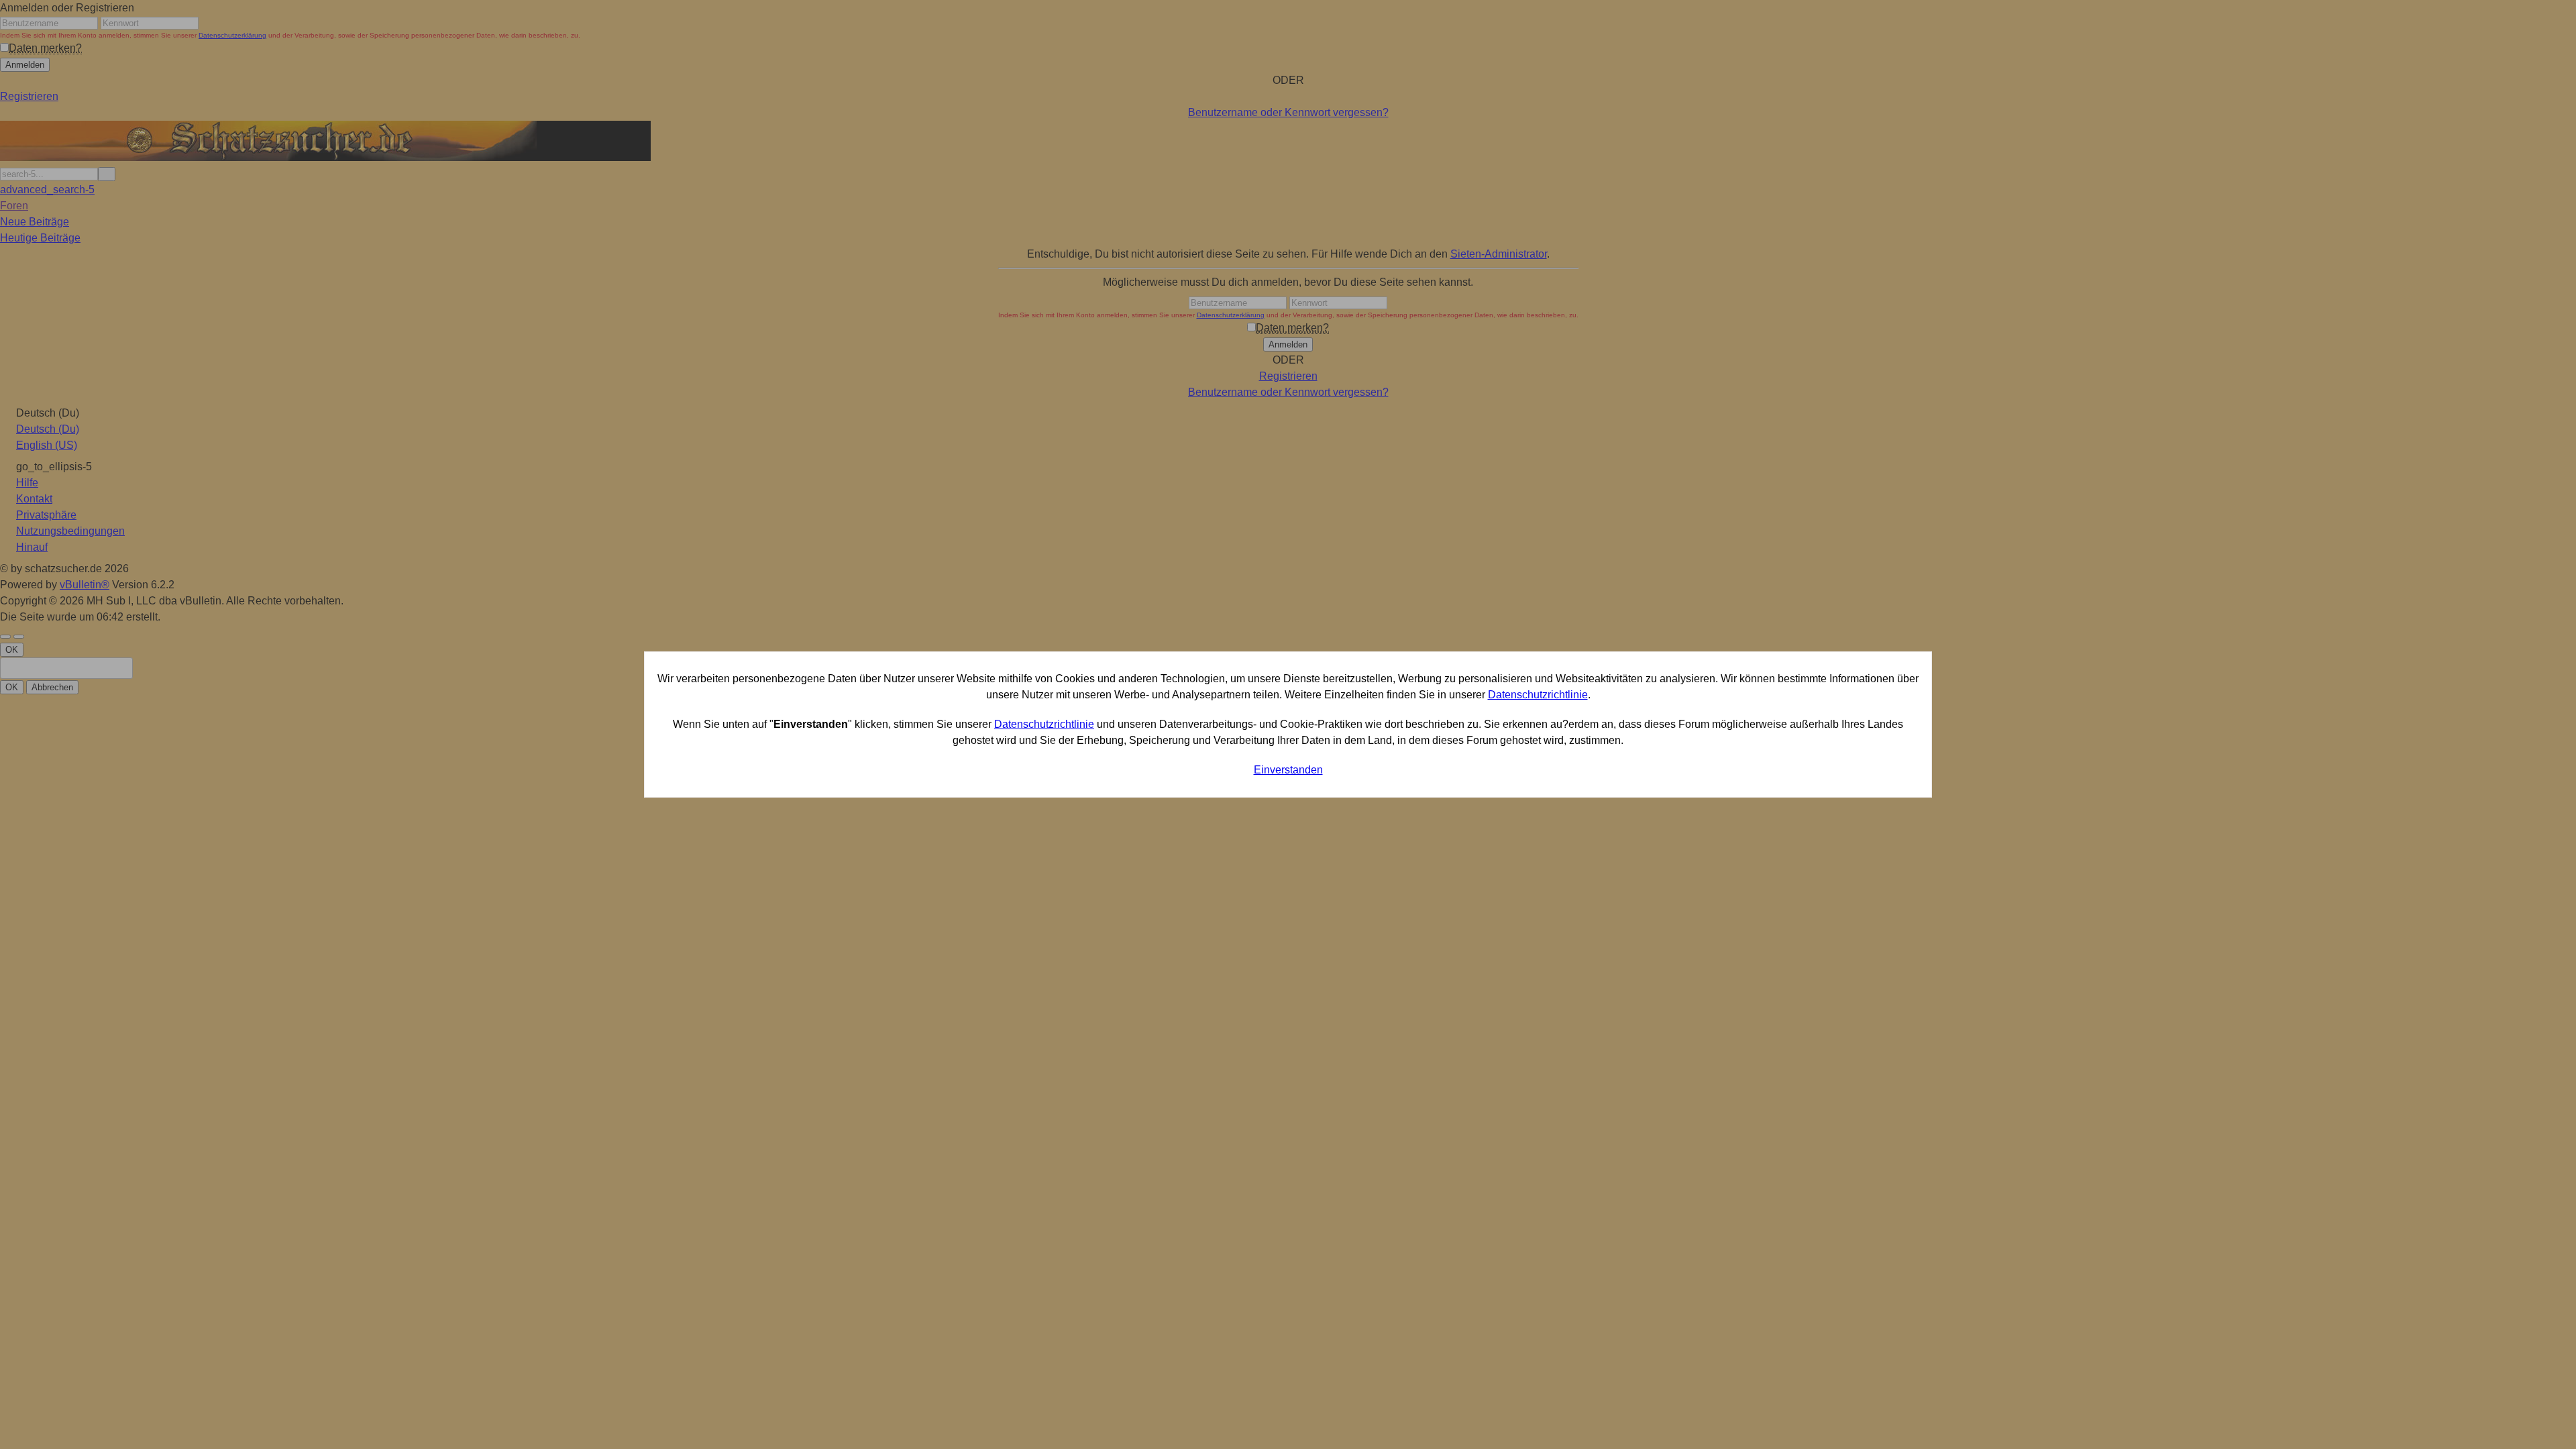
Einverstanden (1288, 770)
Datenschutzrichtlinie (1538, 695)
